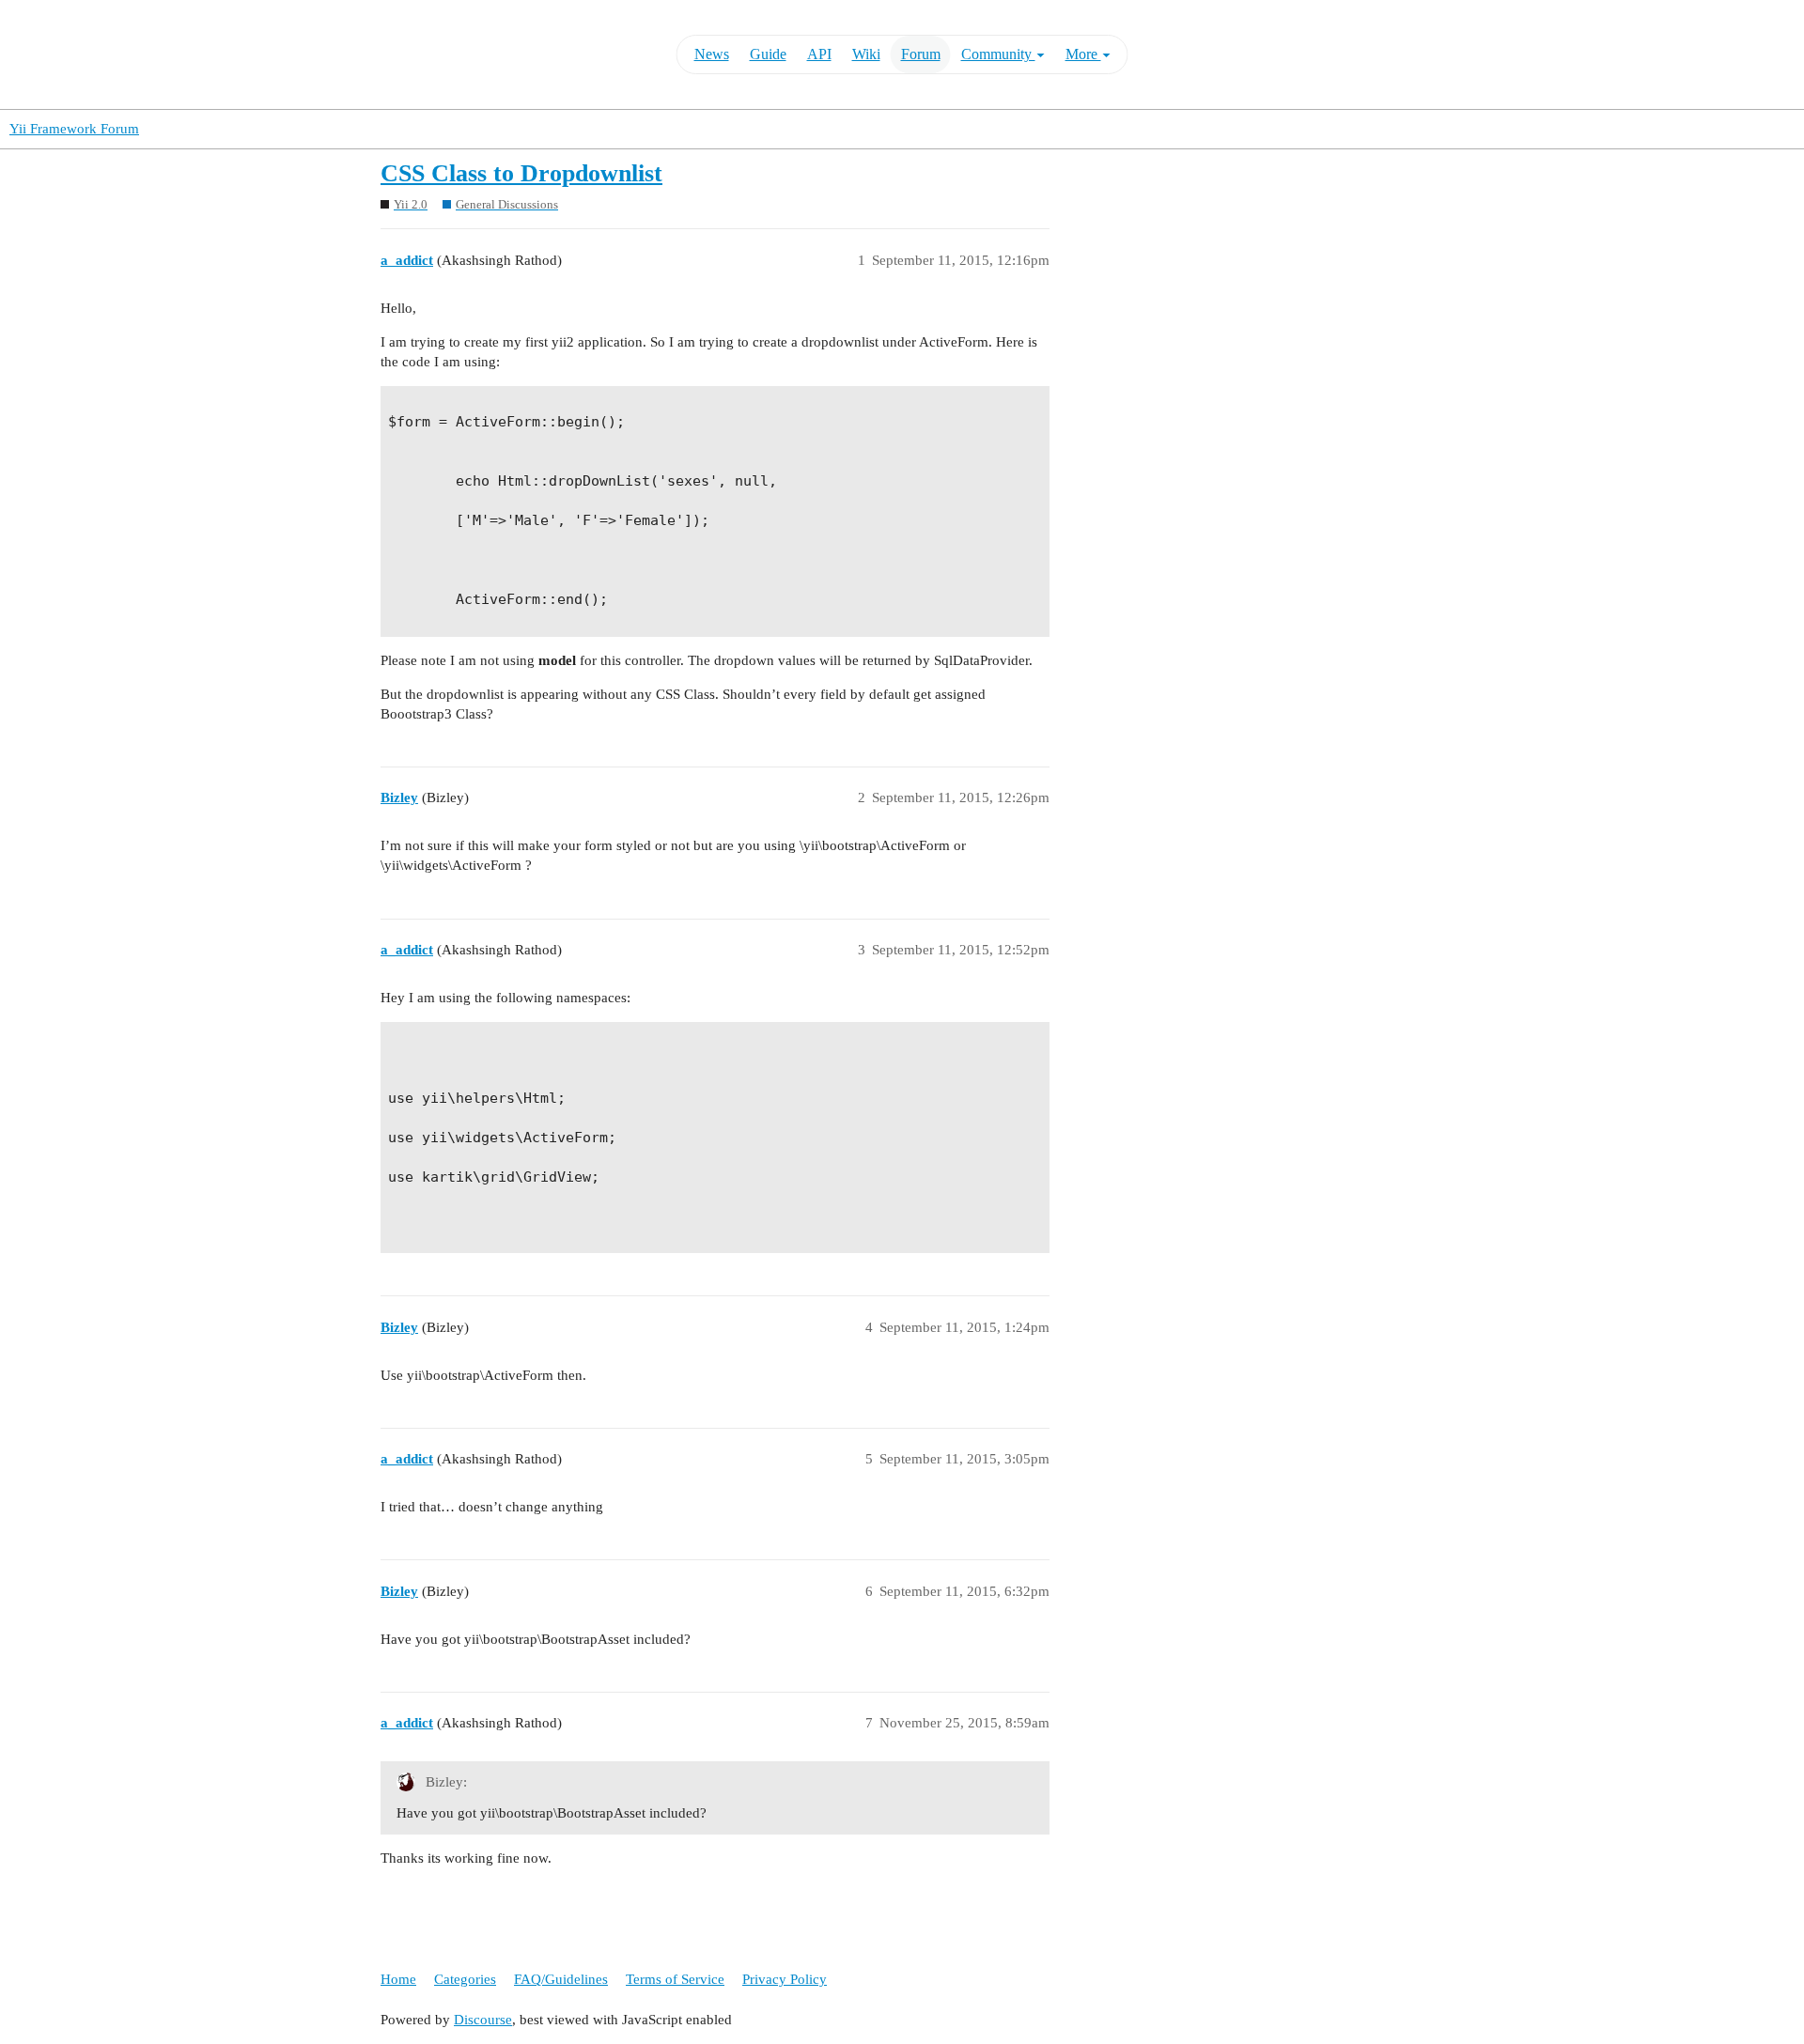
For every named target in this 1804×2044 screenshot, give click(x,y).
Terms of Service (675, 1979)
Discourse (483, 2020)
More (1083, 54)
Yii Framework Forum (74, 129)
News (712, 54)
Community (998, 54)
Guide (768, 54)
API (819, 54)
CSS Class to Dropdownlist (521, 173)
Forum (921, 54)
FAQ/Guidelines (561, 1979)
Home (398, 1979)
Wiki (866, 54)
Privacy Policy (785, 1979)
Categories (465, 1979)
